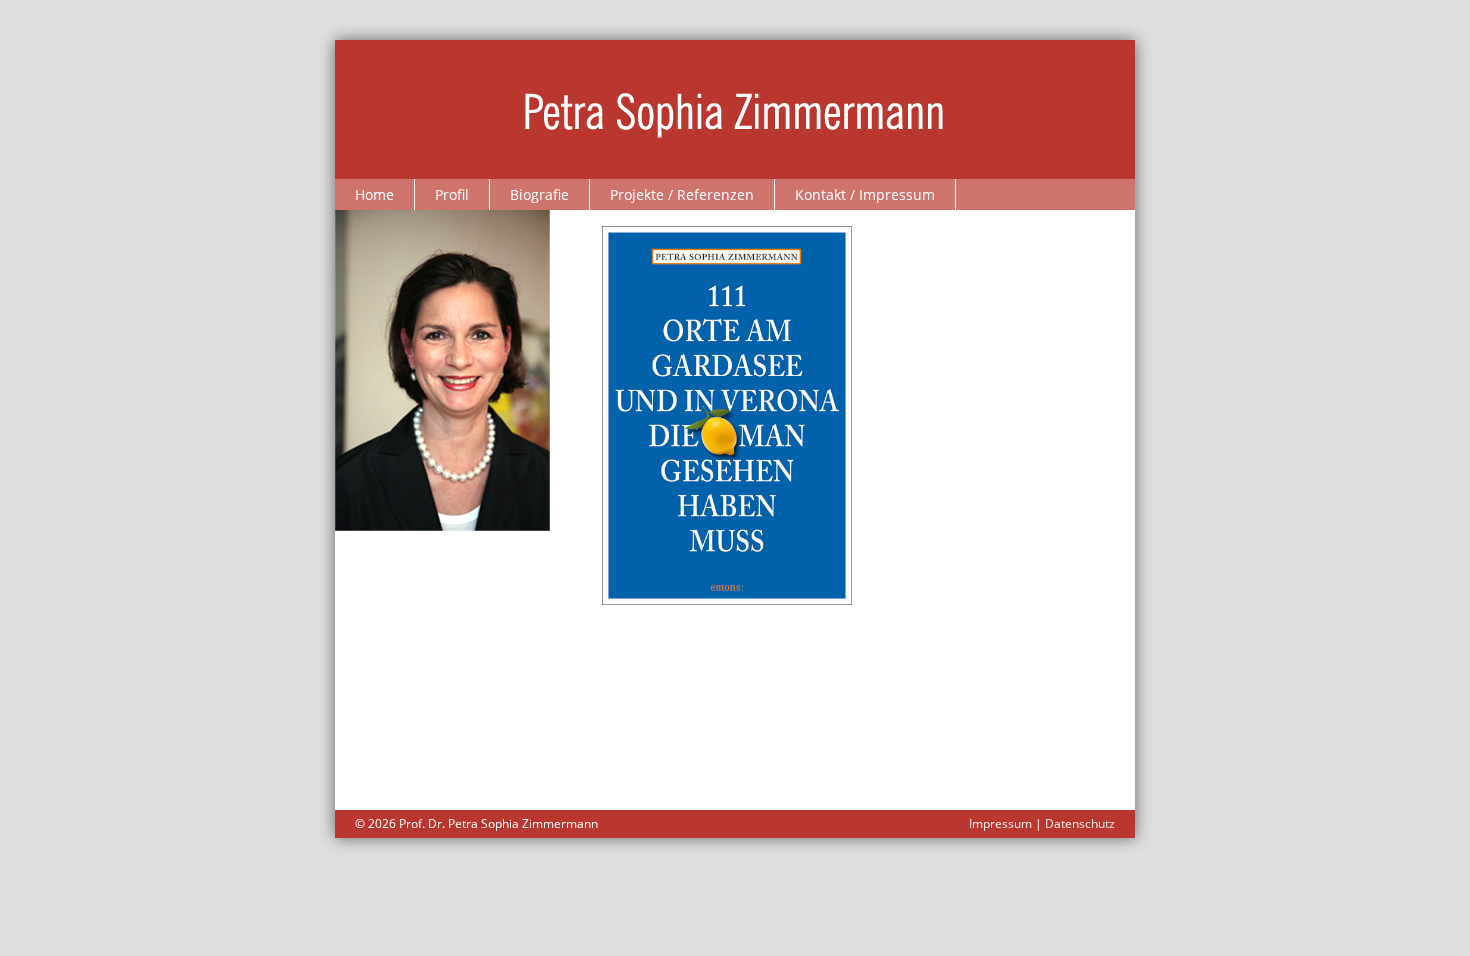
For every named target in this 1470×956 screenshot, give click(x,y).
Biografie (539, 194)
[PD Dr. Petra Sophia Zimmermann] (735, 108)
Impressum (1000, 823)
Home (374, 194)
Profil (452, 194)
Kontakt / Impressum (865, 194)
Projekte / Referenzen (682, 194)
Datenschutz (1080, 823)
